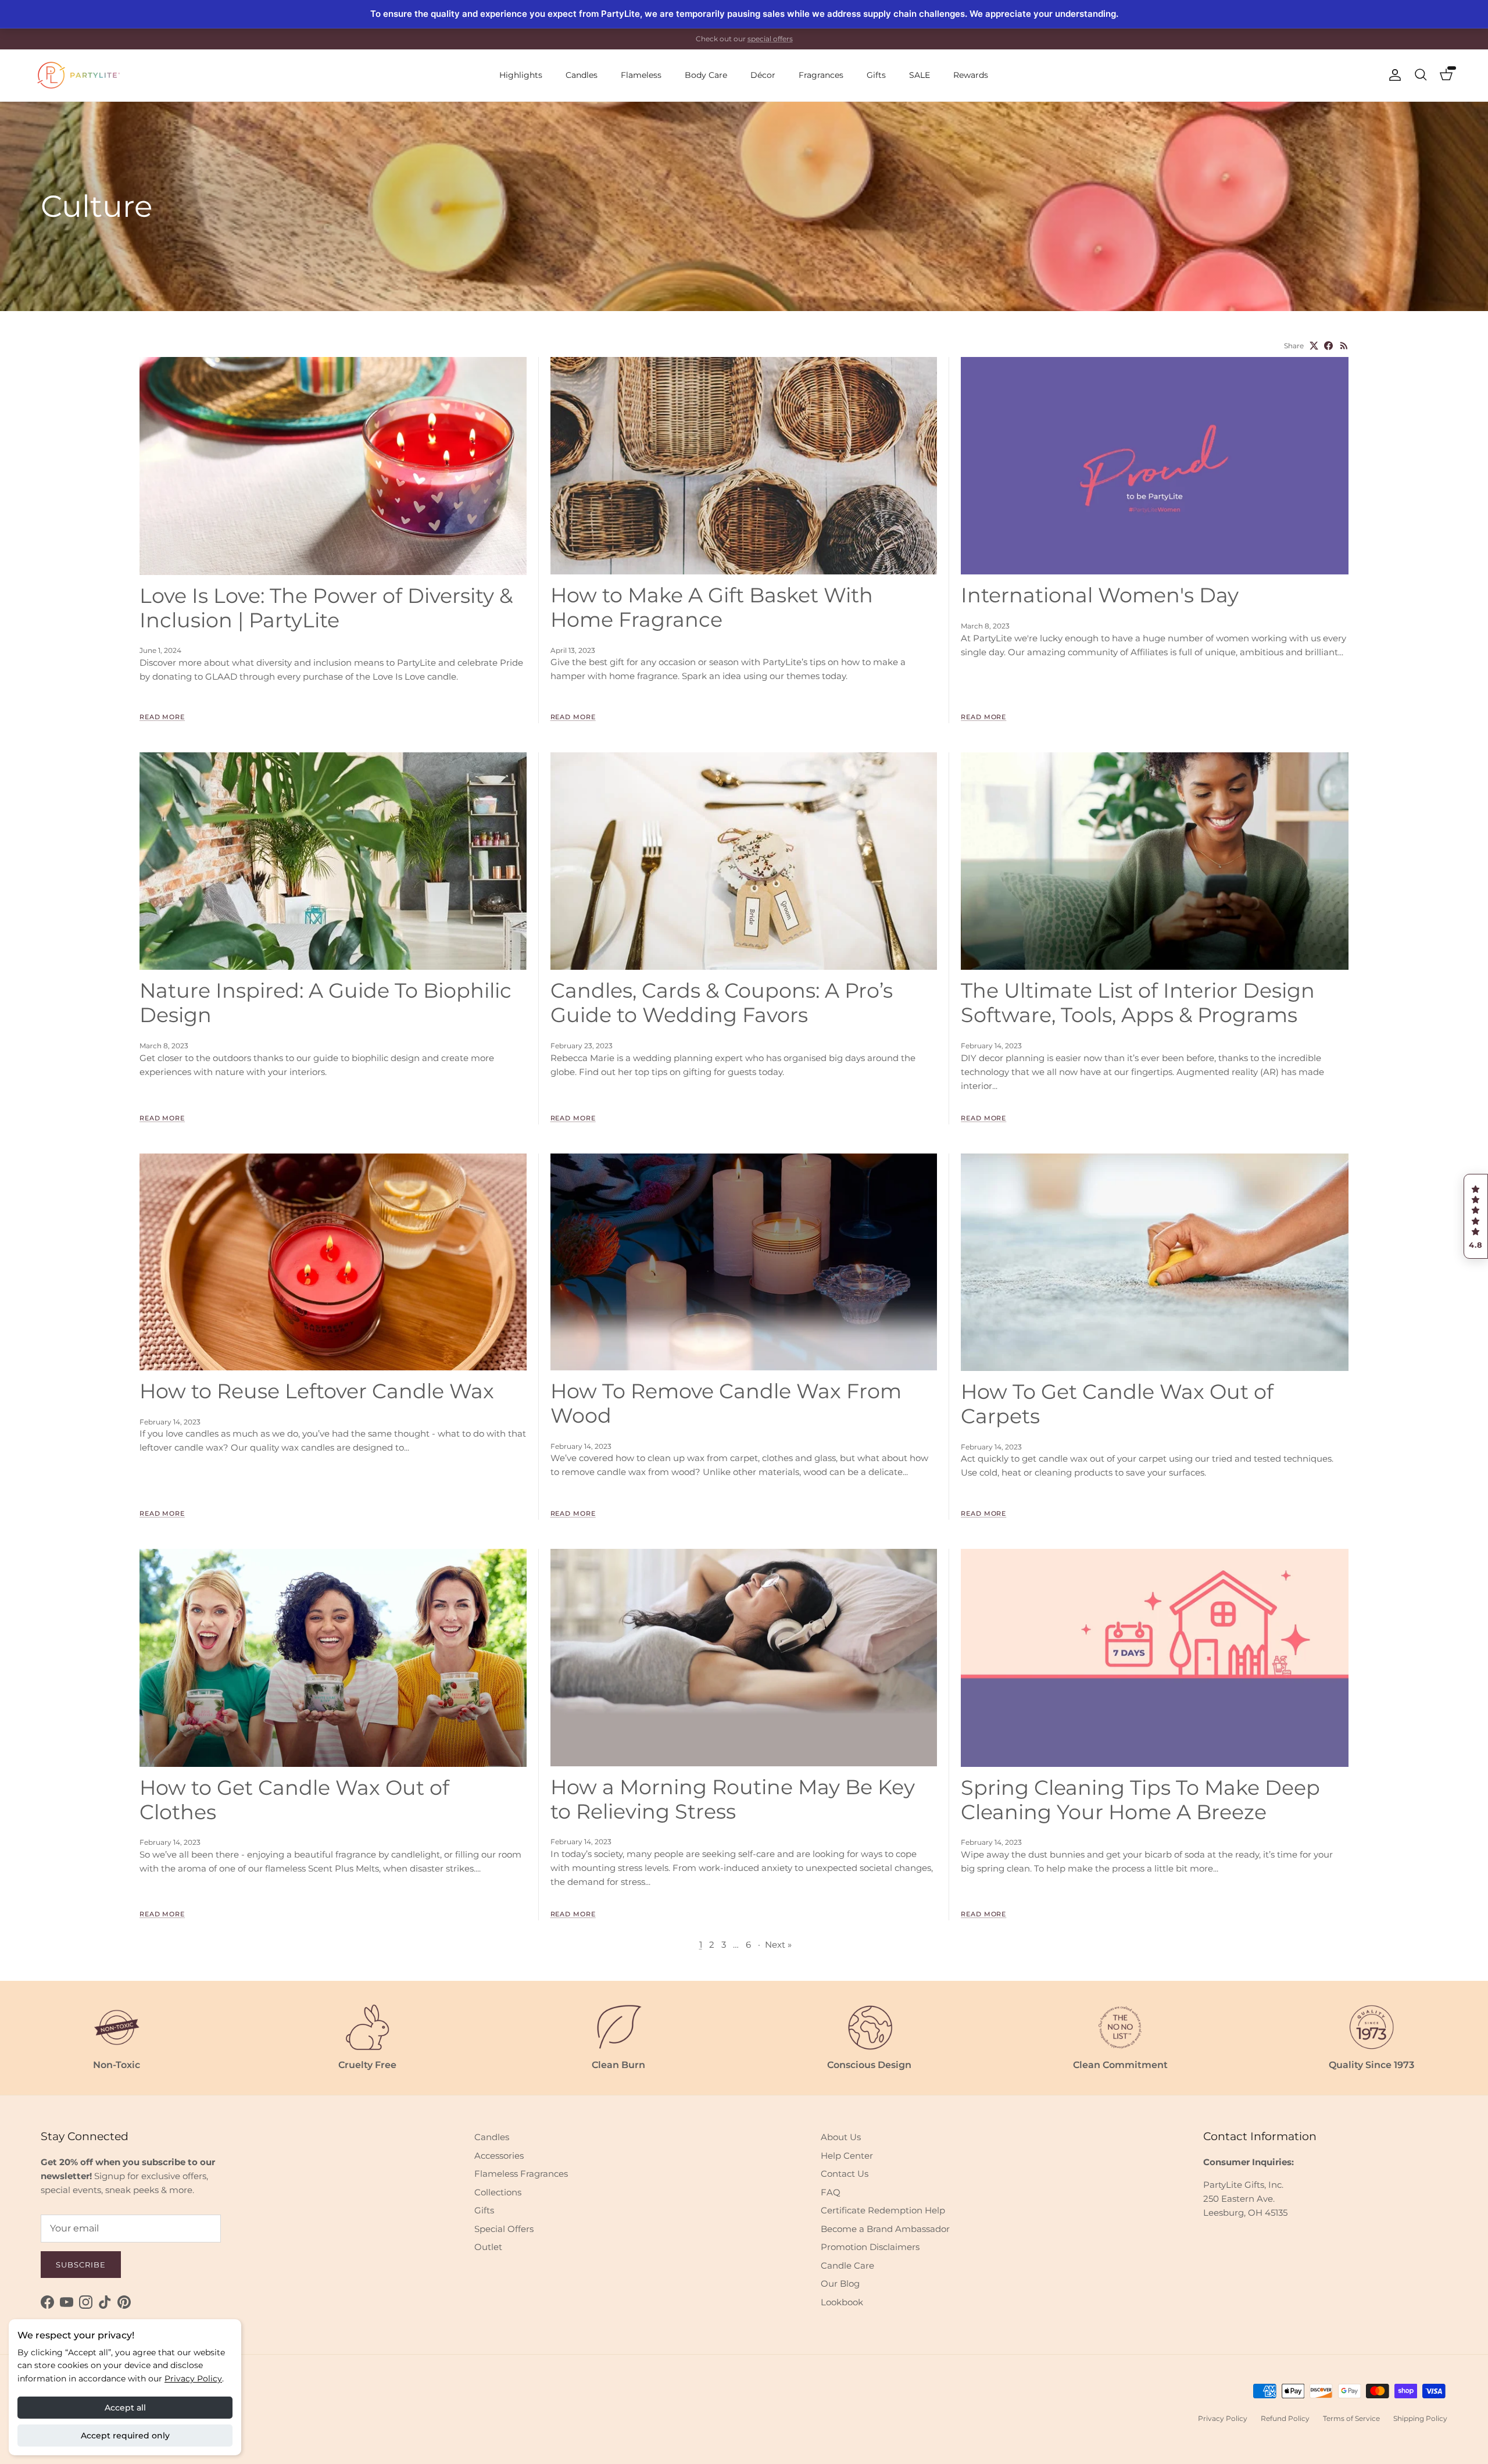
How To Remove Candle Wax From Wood (726, 1403)
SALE (920, 75)
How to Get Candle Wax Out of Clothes (294, 1800)
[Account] (1393, 75)
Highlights (521, 75)
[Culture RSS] (1344, 346)
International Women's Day (1100, 595)
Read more (162, 717)
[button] (1476, 1216)
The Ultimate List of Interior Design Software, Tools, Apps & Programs (1138, 1003)
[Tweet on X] (1314, 346)
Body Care (706, 75)
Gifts (876, 75)
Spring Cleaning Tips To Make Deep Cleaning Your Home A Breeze (1140, 1800)
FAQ (831, 2192)
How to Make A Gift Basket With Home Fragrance (712, 607)
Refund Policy (1285, 2418)
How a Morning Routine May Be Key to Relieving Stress (733, 1799)
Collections (498, 2192)
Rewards (971, 75)
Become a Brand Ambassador (885, 2229)
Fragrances (821, 75)
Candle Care (847, 2265)
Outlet (488, 2247)
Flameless (641, 75)
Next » (778, 1945)
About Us (841, 2137)
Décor (763, 75)
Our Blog (840, 2283)
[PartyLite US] (78, 75)
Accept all (125, 2408)
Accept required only (125, 2436)
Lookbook (842, 2302)
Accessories (499, 2156)
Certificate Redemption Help (883, 2210)
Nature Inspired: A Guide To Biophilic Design (325, 1003)
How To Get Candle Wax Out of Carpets (1117, 1404)
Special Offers (504, 2229)
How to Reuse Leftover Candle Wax (317, 1391)
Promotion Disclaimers (870, 2247)
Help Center (847, 2156)
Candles (582, 75)
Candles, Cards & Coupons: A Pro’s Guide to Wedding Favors (722, 1003)
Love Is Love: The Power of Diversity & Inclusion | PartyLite (326, 608)
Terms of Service (1351, 2418)
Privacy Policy (193, 2379)
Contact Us (845, 2174)
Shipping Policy (1420, 2418)
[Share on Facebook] (1328, 346)
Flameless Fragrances (521, 2174)
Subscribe (81, 2265)
